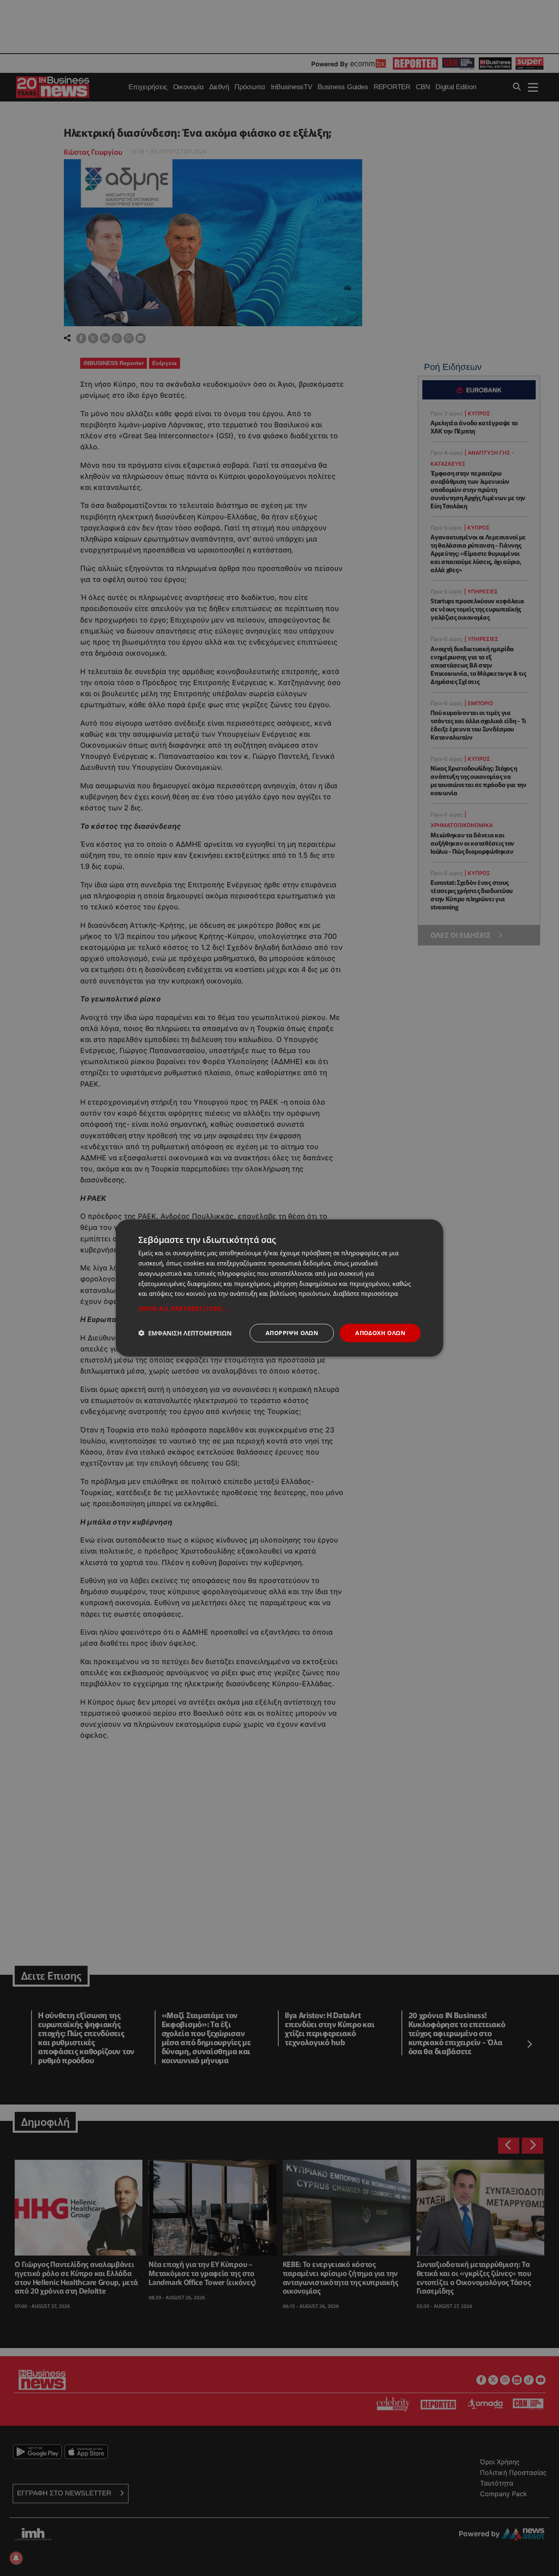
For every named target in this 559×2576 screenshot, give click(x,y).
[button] (279, 1308)
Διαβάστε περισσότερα (365, 1293)
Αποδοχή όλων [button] (380, 1333)
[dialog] (279, 1288)
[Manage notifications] (16, 2558)
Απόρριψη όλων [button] (292, 1333)
